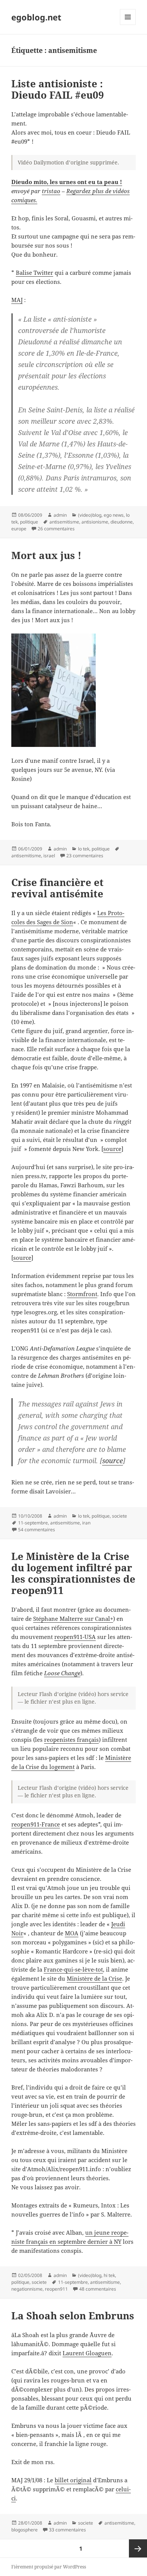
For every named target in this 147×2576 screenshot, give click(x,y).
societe (119, 1516)
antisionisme (95, 522)
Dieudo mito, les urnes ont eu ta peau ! (67, 182)
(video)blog (90, 515)
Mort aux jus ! (46, 555)
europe (19, 529)
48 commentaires (98, 2289)
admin (60, 515)
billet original (73, 2480)
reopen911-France (36, 1824)
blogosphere (24, 2530)
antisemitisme (64, 522)
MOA (72, 1933)
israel (49, 856)
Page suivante (138, 2548)
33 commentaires (67, 2530)
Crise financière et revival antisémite (57, 888)
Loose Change (62, 1673)
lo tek (84, 849)
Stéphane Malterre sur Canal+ (73, 1619)
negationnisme (27, 2289)
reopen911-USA (75, 1637)
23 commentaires (85, 856)
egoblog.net (36, 17)
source (112, 1149)
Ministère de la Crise (94, 1978)
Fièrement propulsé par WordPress (49, 2567)
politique (29, 522)
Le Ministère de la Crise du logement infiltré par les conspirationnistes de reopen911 (73, 1573)
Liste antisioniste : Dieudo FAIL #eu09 (58, 89)
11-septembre (33, 1523)
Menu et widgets (128, 25)
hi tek (109, 2275)
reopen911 (56, 2289)
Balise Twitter (34, 273)
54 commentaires (37, 1530)
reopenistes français (71, 1740)
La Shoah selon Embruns (73, 2316)
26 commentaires (56, 529)
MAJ (17, 300)
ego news (114, 515)
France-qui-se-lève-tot (73, 1969)
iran (86, 1523)
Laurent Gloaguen (87, 2353)
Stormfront (82, 1294)
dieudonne (122, 522)
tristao (51, 191)
